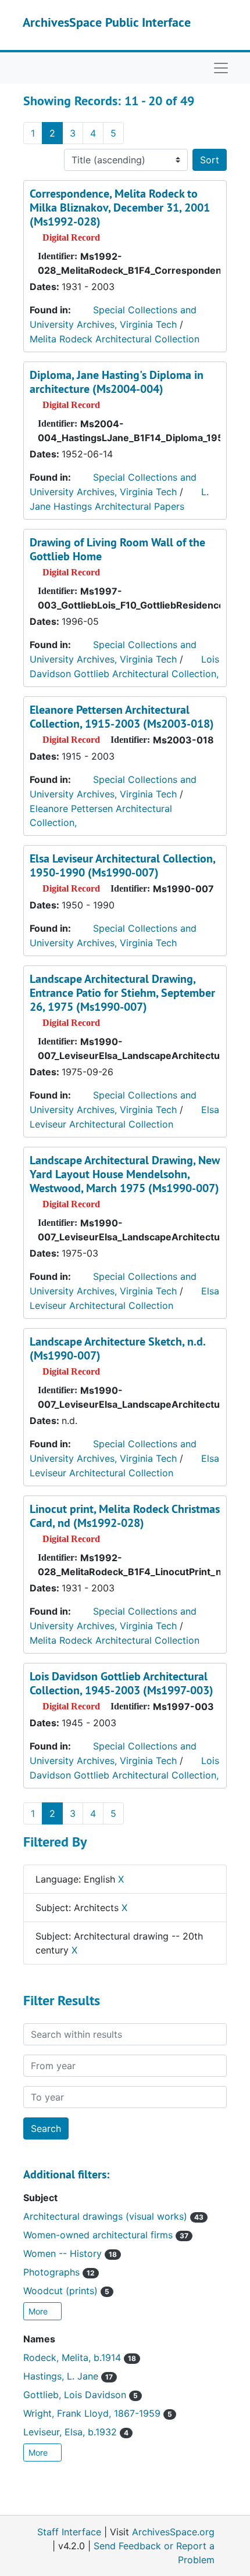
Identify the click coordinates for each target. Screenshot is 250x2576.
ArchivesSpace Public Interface (107, 22)
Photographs (59, 2272)
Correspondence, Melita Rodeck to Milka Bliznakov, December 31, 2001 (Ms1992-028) (120, 207)
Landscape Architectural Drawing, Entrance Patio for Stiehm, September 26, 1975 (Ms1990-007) (122, 993)
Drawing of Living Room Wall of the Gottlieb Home (117, 549)
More (39, 2311)
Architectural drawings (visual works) (113, 2216)
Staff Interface (69, 2532)
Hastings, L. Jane (68, 2376)
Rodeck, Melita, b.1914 (80, 2357)
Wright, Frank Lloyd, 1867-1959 (98, 2413)
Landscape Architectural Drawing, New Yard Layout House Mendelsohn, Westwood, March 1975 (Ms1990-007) (125, 1174)
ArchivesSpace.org (173, 2532)
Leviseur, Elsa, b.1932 (76, 2432)
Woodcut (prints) (66, 2291)
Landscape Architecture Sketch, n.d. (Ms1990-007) (117, 1348)
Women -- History (70, 2253)
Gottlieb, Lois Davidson (81, 2395)
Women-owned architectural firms (106, 2235)
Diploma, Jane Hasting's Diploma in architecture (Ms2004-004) (117, 382)
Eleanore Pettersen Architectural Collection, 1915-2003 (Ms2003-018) (122, 717)
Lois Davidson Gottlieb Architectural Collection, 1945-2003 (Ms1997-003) (122, 1683)
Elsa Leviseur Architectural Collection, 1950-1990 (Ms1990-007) (122, 865)
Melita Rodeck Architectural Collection (115, 339)
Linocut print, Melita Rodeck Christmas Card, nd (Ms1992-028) (125, 1516)
